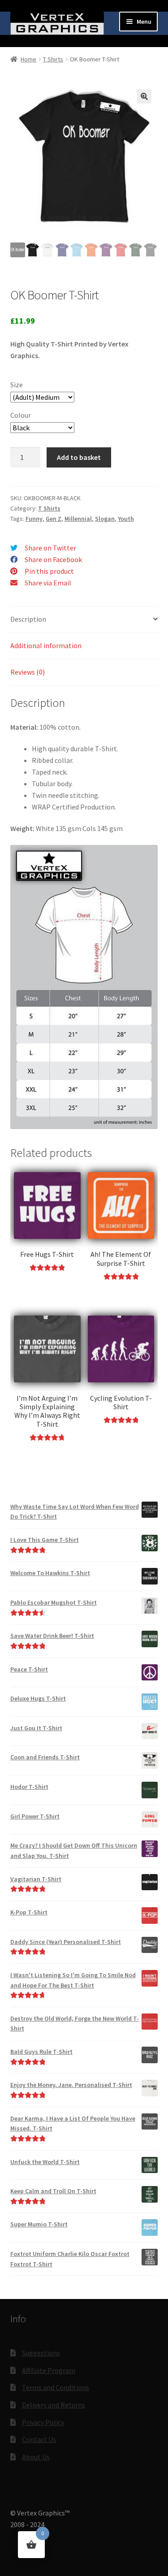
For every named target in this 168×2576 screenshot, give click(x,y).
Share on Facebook (53, 559)
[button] (144, 96)
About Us (36, 2457)
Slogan (105, 519)
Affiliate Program (49, 2370)
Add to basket (79, 457)
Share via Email (48, 583)
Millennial (78, 519)
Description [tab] (28, 619)
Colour (21, 415)
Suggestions (41, 2353)
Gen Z (54, 519)
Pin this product (49, 571)
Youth (126, 519)
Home (28, 59)
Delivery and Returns (54, 2405)
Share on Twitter (50, 548)
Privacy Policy (43, 2422)
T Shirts (53, 59)
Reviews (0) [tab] (28, 672)
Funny (34, 519)
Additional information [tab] (46, 645)
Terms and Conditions (56, 2387)
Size (17, 385)
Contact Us (39, 2439)
